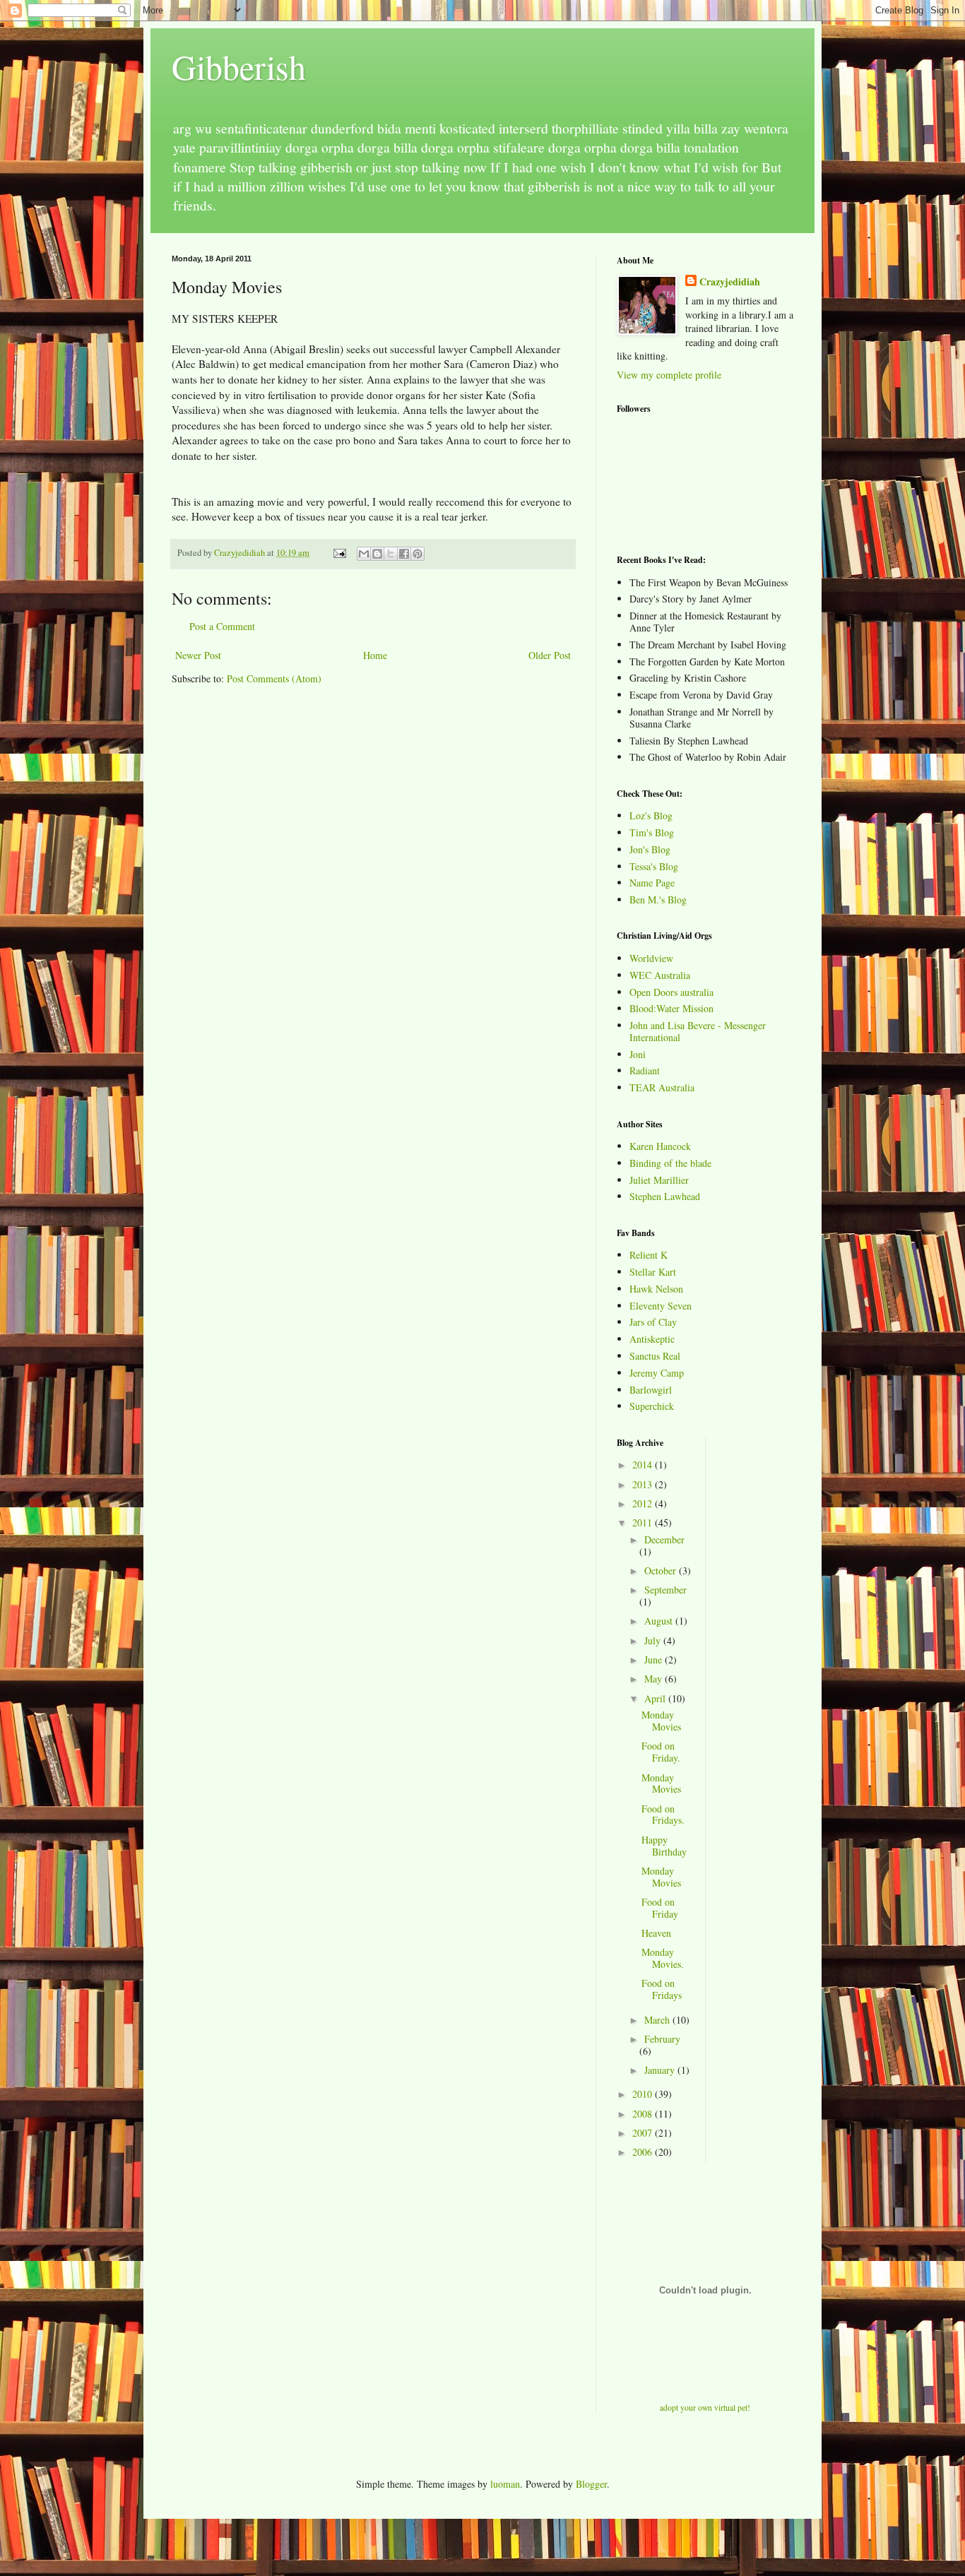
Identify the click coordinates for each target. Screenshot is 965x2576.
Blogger (591, 2484)
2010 (644, 2094)
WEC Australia (660, 975)
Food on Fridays (662, 1989)
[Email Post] (339, 553)
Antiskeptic (652, 1339)
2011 (644, 1523)
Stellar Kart (653, 1272)
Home (375, 655)
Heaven (656, 1933)
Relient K (649, 1255)
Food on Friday (660, 1908)
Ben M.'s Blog (658, 900)
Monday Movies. (663, 1958)
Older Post (550, 655)
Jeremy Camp (657, 1373)
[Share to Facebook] (404, 554)
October (662, 1571)
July (654, 1640)
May (655, 1679)
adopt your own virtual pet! (705, 2408)
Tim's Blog (652, 832)
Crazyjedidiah (730, 282)
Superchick (652, 1406)
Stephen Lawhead (665, 1196)
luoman (505, 2484)
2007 (644, 2133)
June (655, 1660)
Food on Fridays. (663, 1815)
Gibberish (239, 66)
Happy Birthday (664, 1846)
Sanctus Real (655, 1356)
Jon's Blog (650, 849)
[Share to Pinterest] (418, 554)
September (665, 1590)
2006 (644, 2152)
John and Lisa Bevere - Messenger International (698, 1031)
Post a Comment (222, 626)
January (661, 2070)
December (664, 1539)
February (662, 2039)
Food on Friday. (661, 1752)
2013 (644, 1484)
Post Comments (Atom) (274, 678)
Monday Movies (661, 1721)
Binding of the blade (670, 1163)
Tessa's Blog (654, 866)
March (658, 2020)
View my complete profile (669, 375)
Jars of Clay (653, 1322)
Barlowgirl (651, 1390)
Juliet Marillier (659, 1180)
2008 (644, 2114)
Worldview (651, 958)
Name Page (652, 883)
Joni (638, 1054)
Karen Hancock (660, 1146)
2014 (644, 1465)
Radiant (645, 1070)
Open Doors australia (671, 992)
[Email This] (364, 554)
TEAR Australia (662, 1087)
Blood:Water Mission (671, 1008)
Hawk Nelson (656, 1289)
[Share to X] (391, 554)
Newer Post (198, 655)
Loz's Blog (651, 815)
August (660, 1621)
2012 (644, 1503)
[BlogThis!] (377, 554)
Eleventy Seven (661, 1306)
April (656, 1698)
